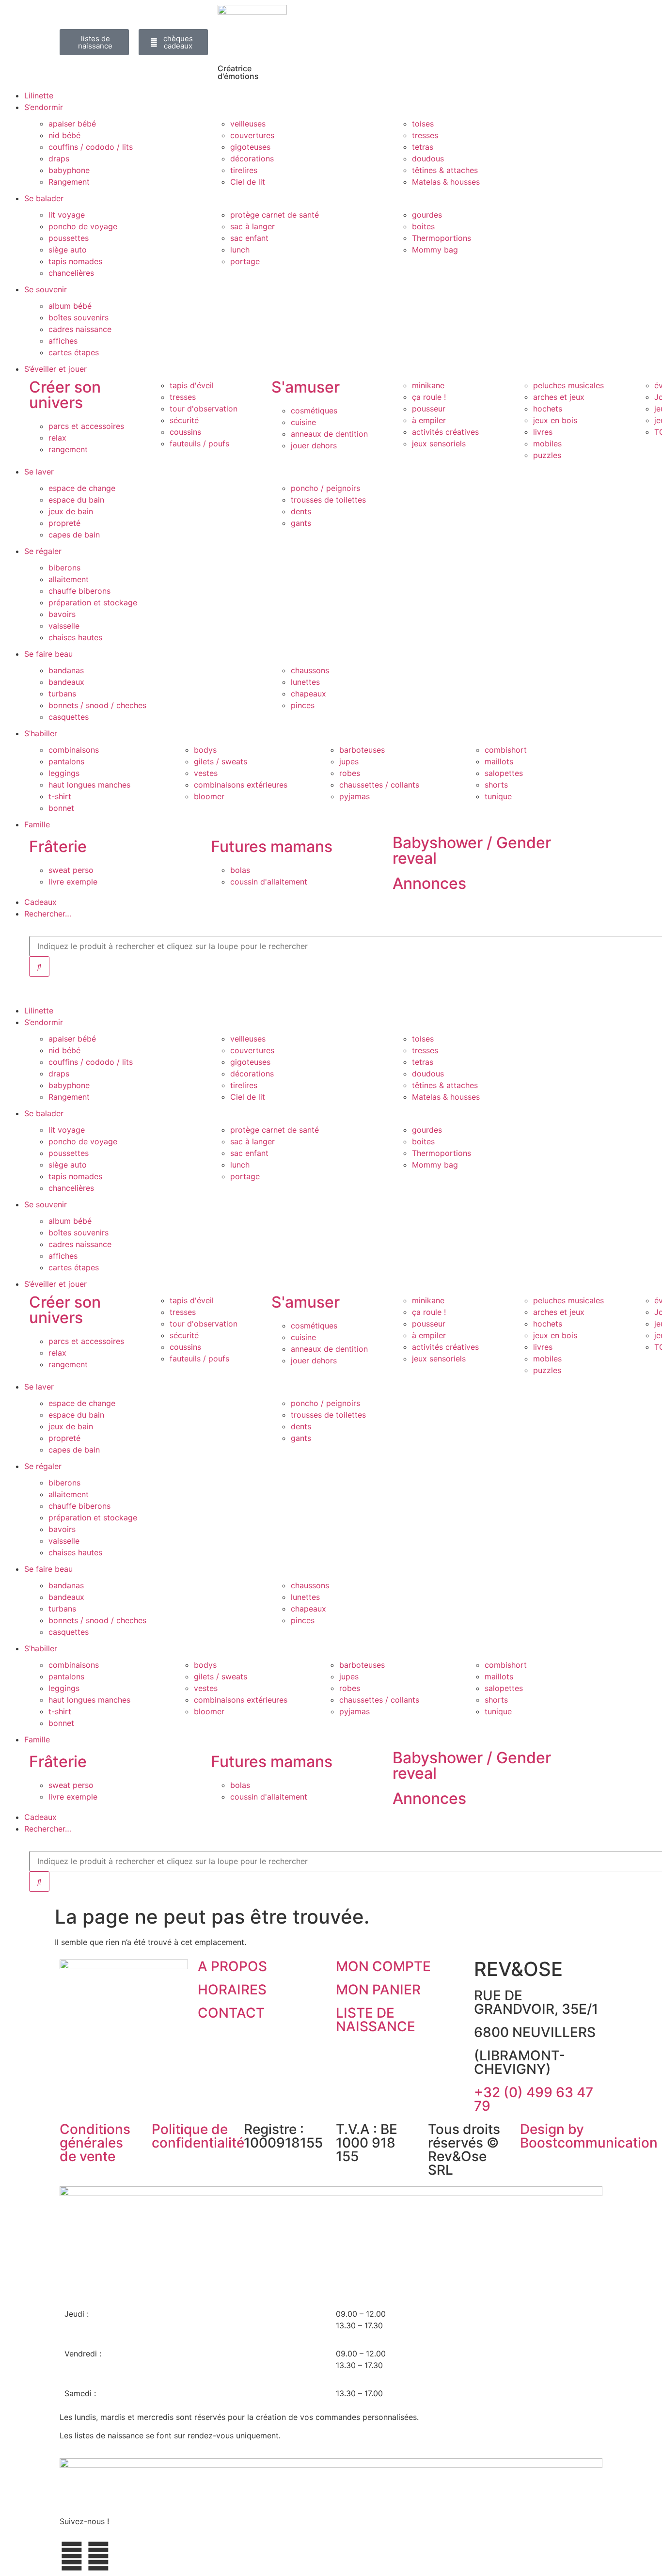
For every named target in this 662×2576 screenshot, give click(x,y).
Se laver (39, 472)
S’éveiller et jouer (55, 369)
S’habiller (41, 733)
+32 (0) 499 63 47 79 (534, 2099)
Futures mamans (272, 846)
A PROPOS (232, 1966)
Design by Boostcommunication (589, 2136)
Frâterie (58, 846)
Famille (37, 824)
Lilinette (39, 95)
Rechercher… (48, 914)
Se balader (44, 198)
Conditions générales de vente (95, 2143)
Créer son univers (65, 395)
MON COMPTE (383, 1966)
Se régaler (43, 551)
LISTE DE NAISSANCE (376, 2020)
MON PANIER (378, 1990)
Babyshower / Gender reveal (472, 850)
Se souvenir (46, 289)
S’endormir (44, 107)
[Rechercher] (39, 966)
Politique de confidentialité (198, 2136)
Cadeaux (40, 902)
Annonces (429, 883)
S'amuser (306, 387)
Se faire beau (48, 654)
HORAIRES (232, 1990)
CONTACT (231, 2013)
